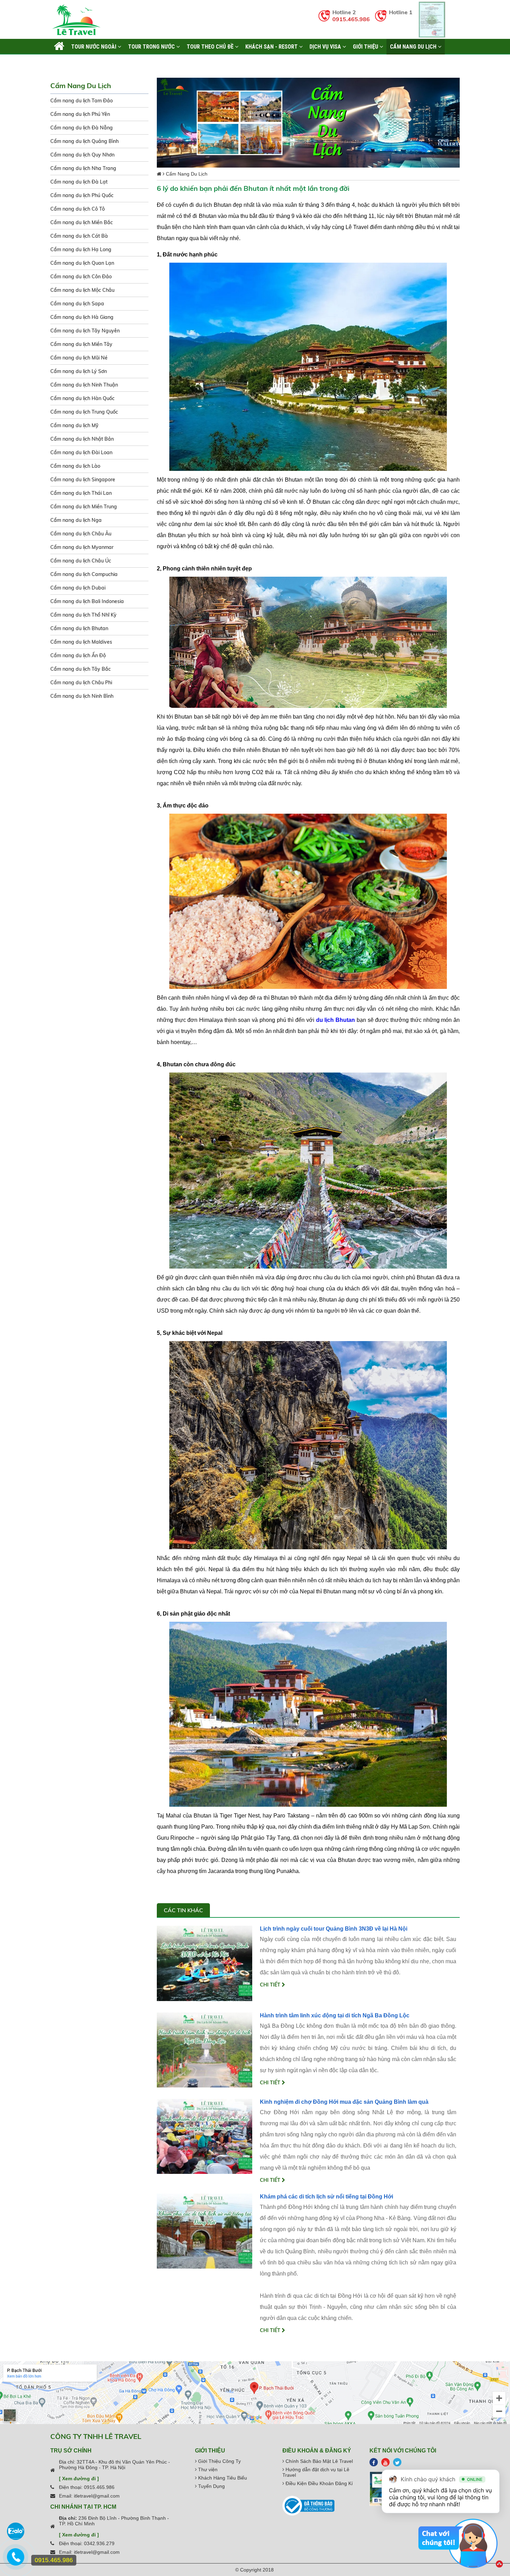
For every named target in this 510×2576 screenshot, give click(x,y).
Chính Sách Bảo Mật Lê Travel (318, 2461)
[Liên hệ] (16, 2560)
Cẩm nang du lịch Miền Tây (81, 344)
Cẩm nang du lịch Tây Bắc (80, 669)
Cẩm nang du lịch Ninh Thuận (84, 385)
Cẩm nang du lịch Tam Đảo (82, 101)
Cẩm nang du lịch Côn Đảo (81, 277)
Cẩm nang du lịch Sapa (77, 304)
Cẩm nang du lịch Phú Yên (80, 114)
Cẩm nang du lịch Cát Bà (79, 236)
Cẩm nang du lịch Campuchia (84, 574)
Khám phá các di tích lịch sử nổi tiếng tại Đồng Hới (326, 2197)
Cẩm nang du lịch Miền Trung (84, 507)
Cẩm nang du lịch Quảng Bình (84, 141)
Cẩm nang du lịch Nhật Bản (82, 439)
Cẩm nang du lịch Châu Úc (81, 561)
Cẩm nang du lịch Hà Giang (82, 317)
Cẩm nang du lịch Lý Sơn (79, 371)
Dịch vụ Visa (326, 46)
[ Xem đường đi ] (79, 2478)
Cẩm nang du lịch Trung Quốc (84, 412)
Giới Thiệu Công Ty (219, 2461)
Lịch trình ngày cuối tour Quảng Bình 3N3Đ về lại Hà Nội (334, 1929)
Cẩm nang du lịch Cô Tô (78, 209)
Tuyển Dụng (211, 2486)
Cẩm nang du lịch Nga (76, 520)
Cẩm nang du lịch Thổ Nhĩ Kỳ (83, 615)
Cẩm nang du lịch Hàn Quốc (82, 398)
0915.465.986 (351, 19)
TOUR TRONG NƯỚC (152, 46)
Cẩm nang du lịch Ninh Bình (82, 696)
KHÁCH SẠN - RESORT (272, 46)
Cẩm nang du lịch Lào (75, 466)
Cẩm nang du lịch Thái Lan (81, 493)
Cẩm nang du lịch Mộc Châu (82, 290)
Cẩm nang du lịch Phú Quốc (82, 195)
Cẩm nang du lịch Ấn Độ (78, 655)
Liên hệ (63, 62)
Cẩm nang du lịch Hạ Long (81, 249)
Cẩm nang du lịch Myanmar (82, 547)
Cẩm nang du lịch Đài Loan (81, 452)
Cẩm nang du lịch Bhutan (79, 628)
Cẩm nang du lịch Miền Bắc (82, 222)
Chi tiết (271, 1985)
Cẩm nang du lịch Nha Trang (83, 168)
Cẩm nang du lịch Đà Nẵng (82, 128)
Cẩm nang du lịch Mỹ (74, 425)
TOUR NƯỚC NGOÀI (94, 46)
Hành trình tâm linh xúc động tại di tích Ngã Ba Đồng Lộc (335, 2015)
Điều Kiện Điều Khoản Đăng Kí (318, 2483)
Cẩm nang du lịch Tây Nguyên (85, 331)
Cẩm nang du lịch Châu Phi (81, 683)
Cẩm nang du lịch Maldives (81, 642)
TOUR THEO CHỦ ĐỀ (211, 46)
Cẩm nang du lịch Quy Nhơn (82, 155)
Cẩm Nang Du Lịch (414, 46)
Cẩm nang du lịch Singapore (83, 480)
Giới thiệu (366, 46)
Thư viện (207, 2469)
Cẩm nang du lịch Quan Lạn (82, 263)
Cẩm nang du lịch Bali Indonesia (87, 601)
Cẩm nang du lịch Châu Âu (81, 534)
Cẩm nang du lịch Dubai (78, 588)
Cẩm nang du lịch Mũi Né (79, 358)
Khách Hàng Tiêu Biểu (222, 2478)
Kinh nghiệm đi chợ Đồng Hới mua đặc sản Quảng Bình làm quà (344, 2102)
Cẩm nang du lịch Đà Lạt (79, 182)
